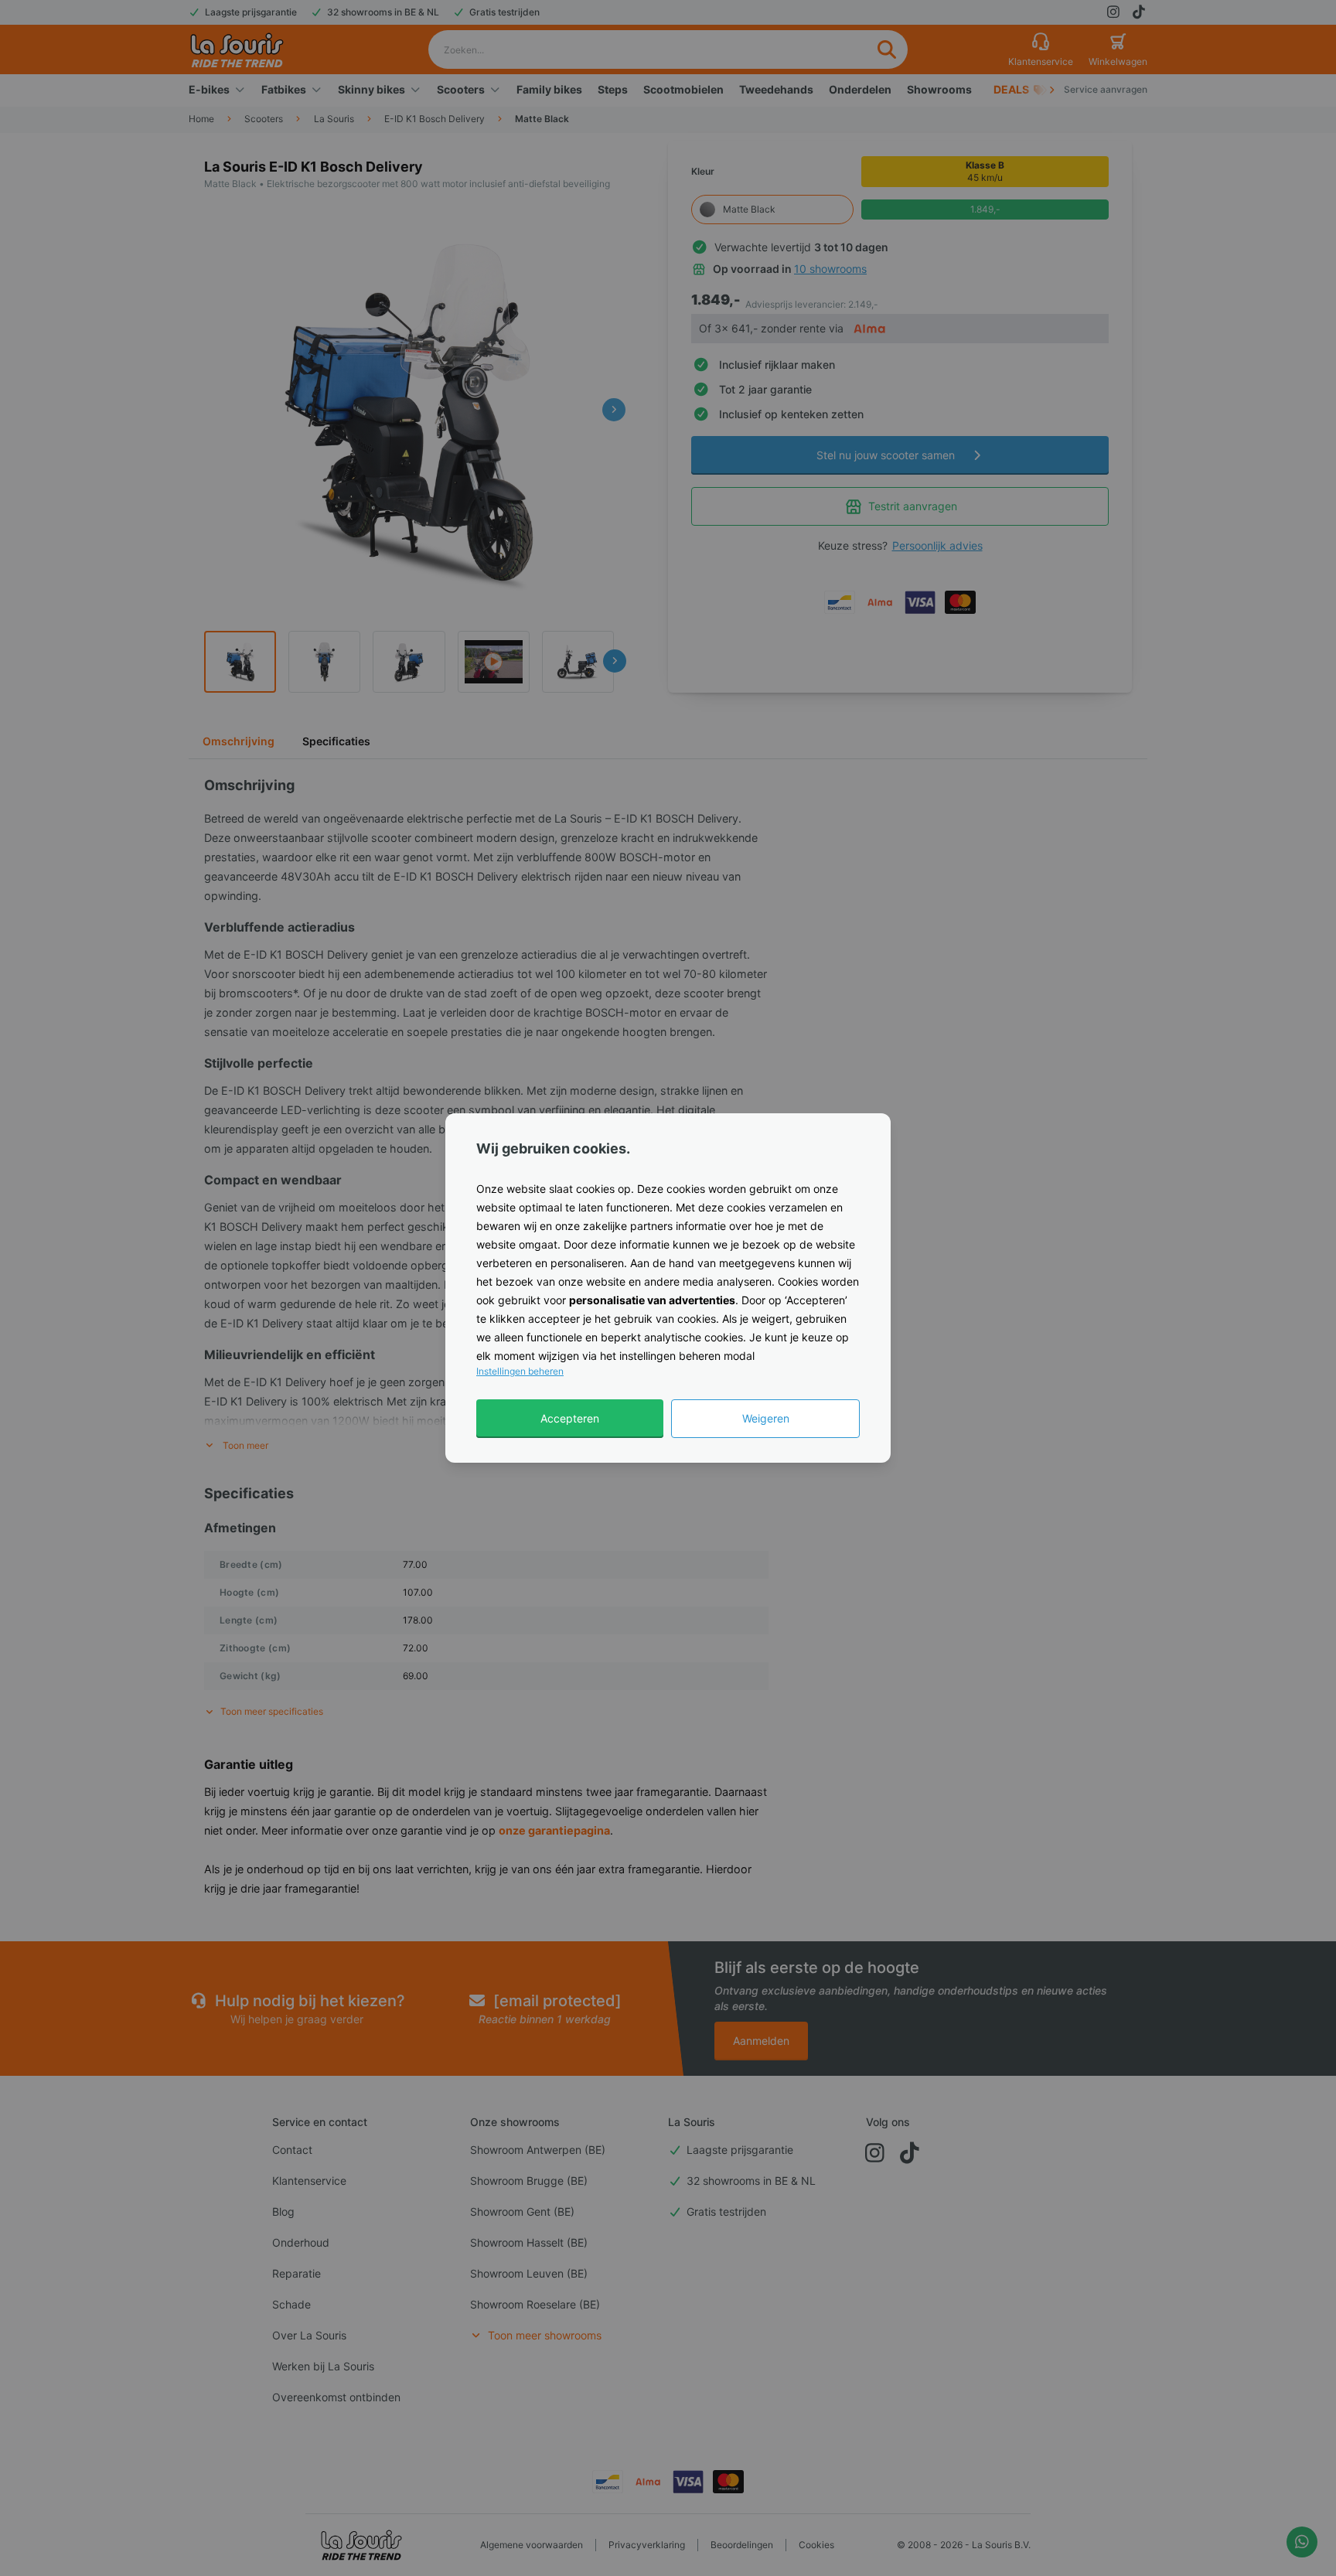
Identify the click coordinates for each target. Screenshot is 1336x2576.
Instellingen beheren (520, 1371)
